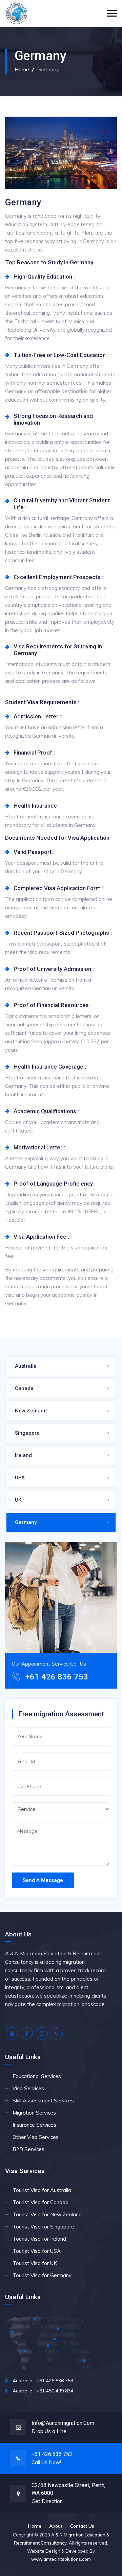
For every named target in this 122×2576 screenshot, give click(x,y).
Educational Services (37, 2076)
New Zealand (31, 1411)
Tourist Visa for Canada (40, 2202)
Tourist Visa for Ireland (39, 2239)
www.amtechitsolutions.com (61, 2559)
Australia (26, 1366)
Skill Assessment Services (43, 2101)
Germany (26, 1522)
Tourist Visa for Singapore (43, 2227)
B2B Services (28, 2149)
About (56, 2526)
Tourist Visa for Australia (42, 2190)
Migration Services (34, 2113)
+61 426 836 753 (57, 1677)
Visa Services (28, 2088)
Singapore (27, 1433)
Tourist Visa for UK (35, 2263)
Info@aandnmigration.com (63, 2423)
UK (18, 1500)
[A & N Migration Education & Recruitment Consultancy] (17, 14)
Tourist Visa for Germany (42, 2275)
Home (22, 69)
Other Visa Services (36, 2137)
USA (20, 1478)
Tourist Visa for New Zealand (47, 2214)
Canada (24, 1388)
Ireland (23, 1455)
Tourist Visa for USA (37, 2251)
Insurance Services (34, 2125)
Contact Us (82, 2526)
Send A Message (43, 1880)
